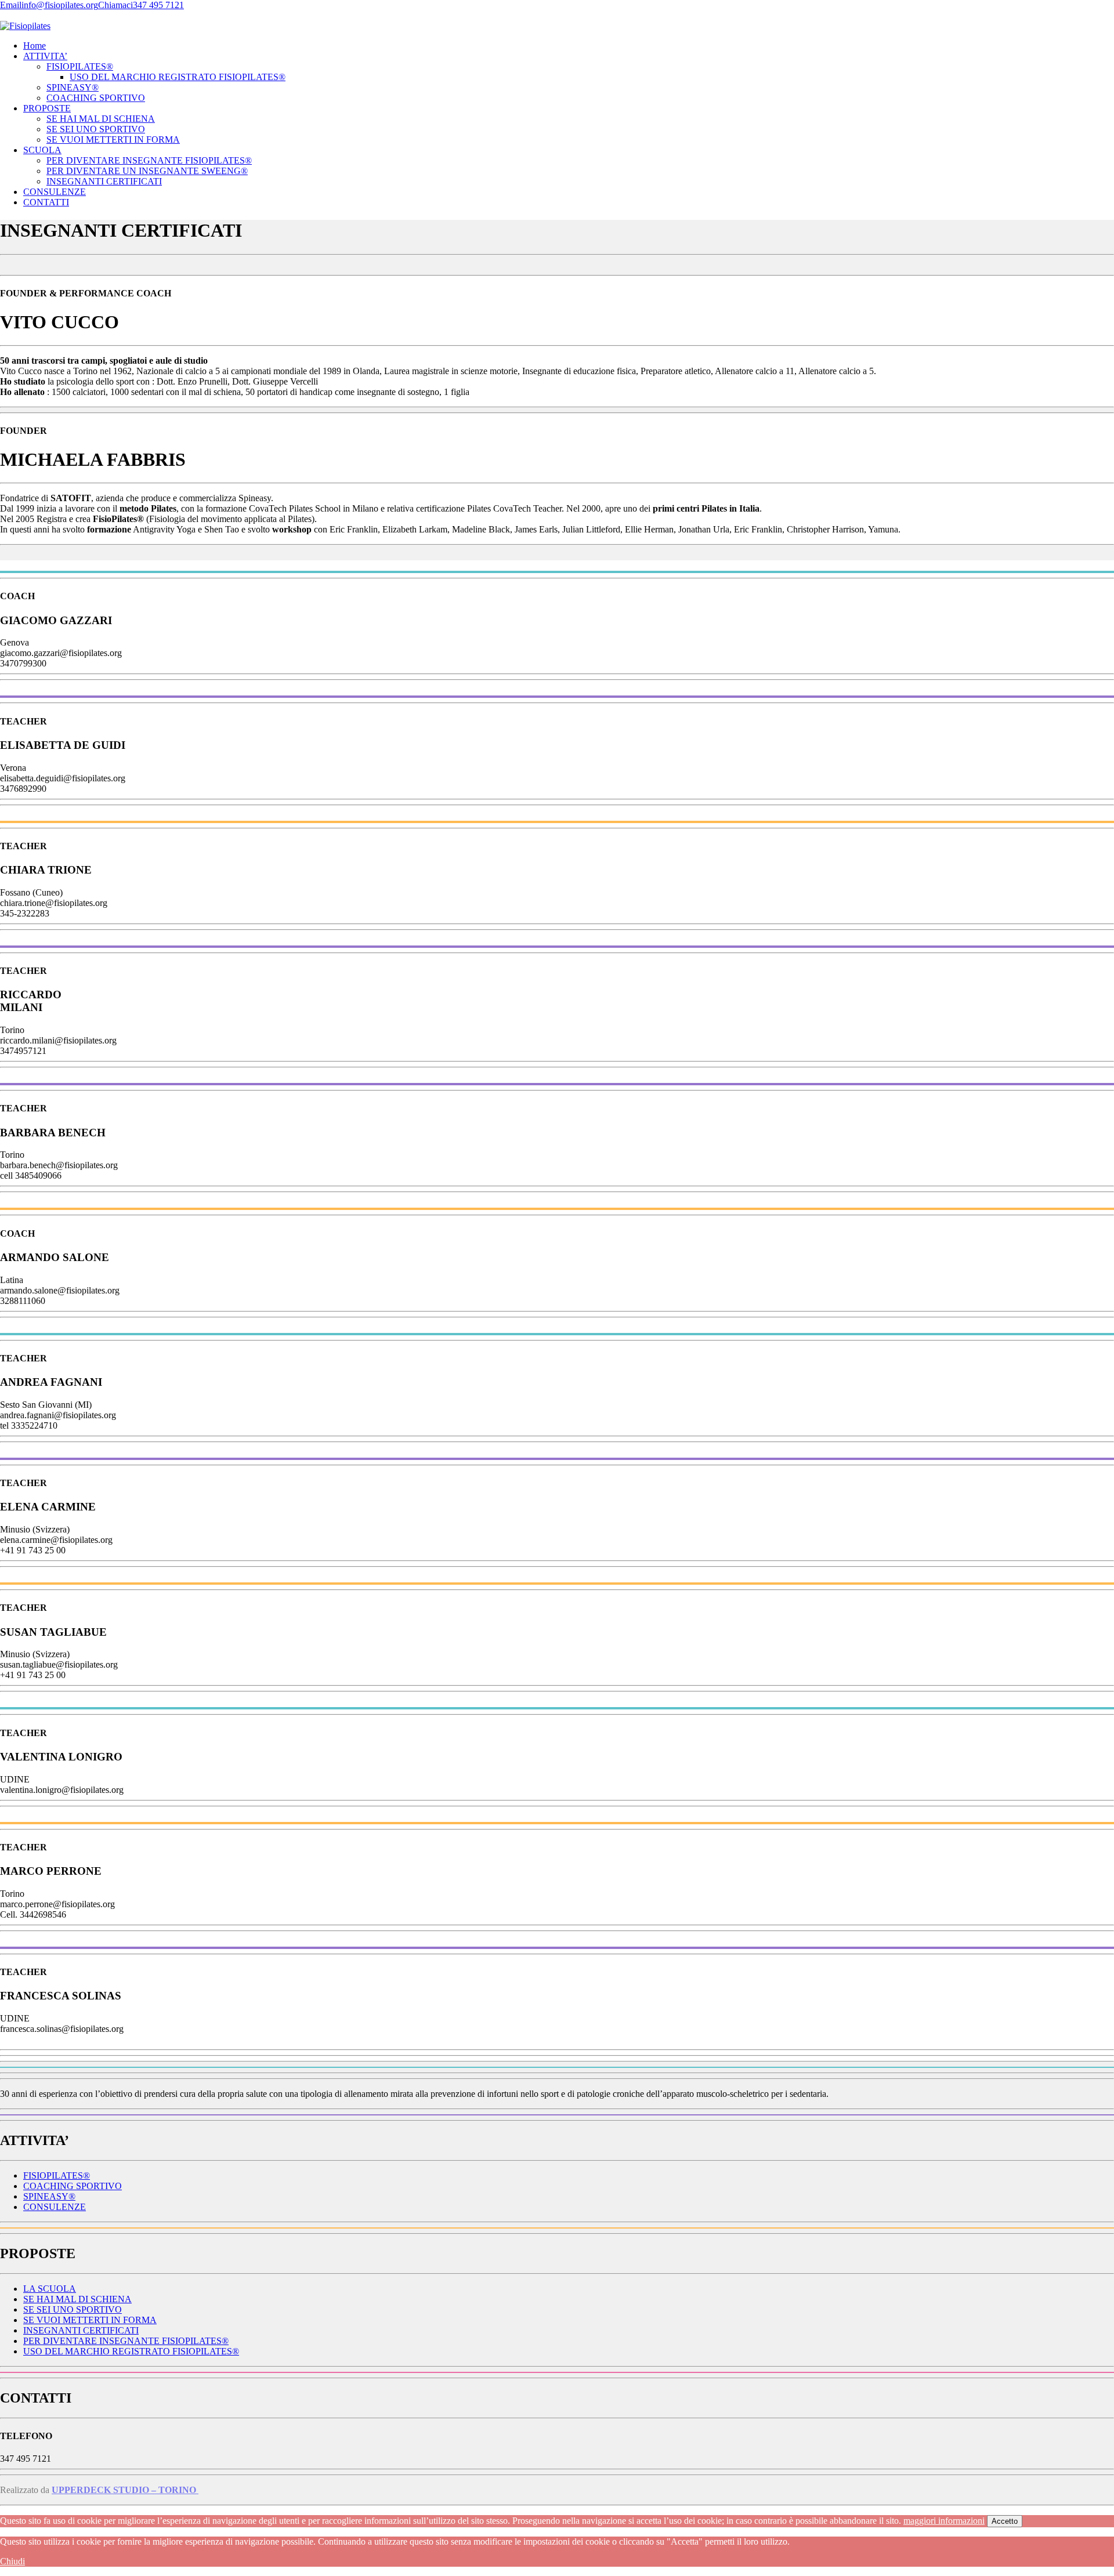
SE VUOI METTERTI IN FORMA (113, 140)
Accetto (1005, 2521)
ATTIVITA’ (45, 56)
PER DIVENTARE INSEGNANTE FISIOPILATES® (149, 160)
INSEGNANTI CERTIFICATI (104, 181)
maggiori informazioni (944, 2521)
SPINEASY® (73, 87)
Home (35, 46)
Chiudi (12, 2561)
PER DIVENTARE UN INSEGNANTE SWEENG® (147, 171)
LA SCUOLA (50, 2289)
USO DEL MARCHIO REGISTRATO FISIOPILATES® (178, 77)
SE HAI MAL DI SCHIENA (101, 119)
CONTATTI (46, 202)
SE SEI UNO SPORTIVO (96, 129)
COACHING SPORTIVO (96, 98)
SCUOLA (42, 150)
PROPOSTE (47, 108)
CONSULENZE (55, 192)
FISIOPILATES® (80, 66)
